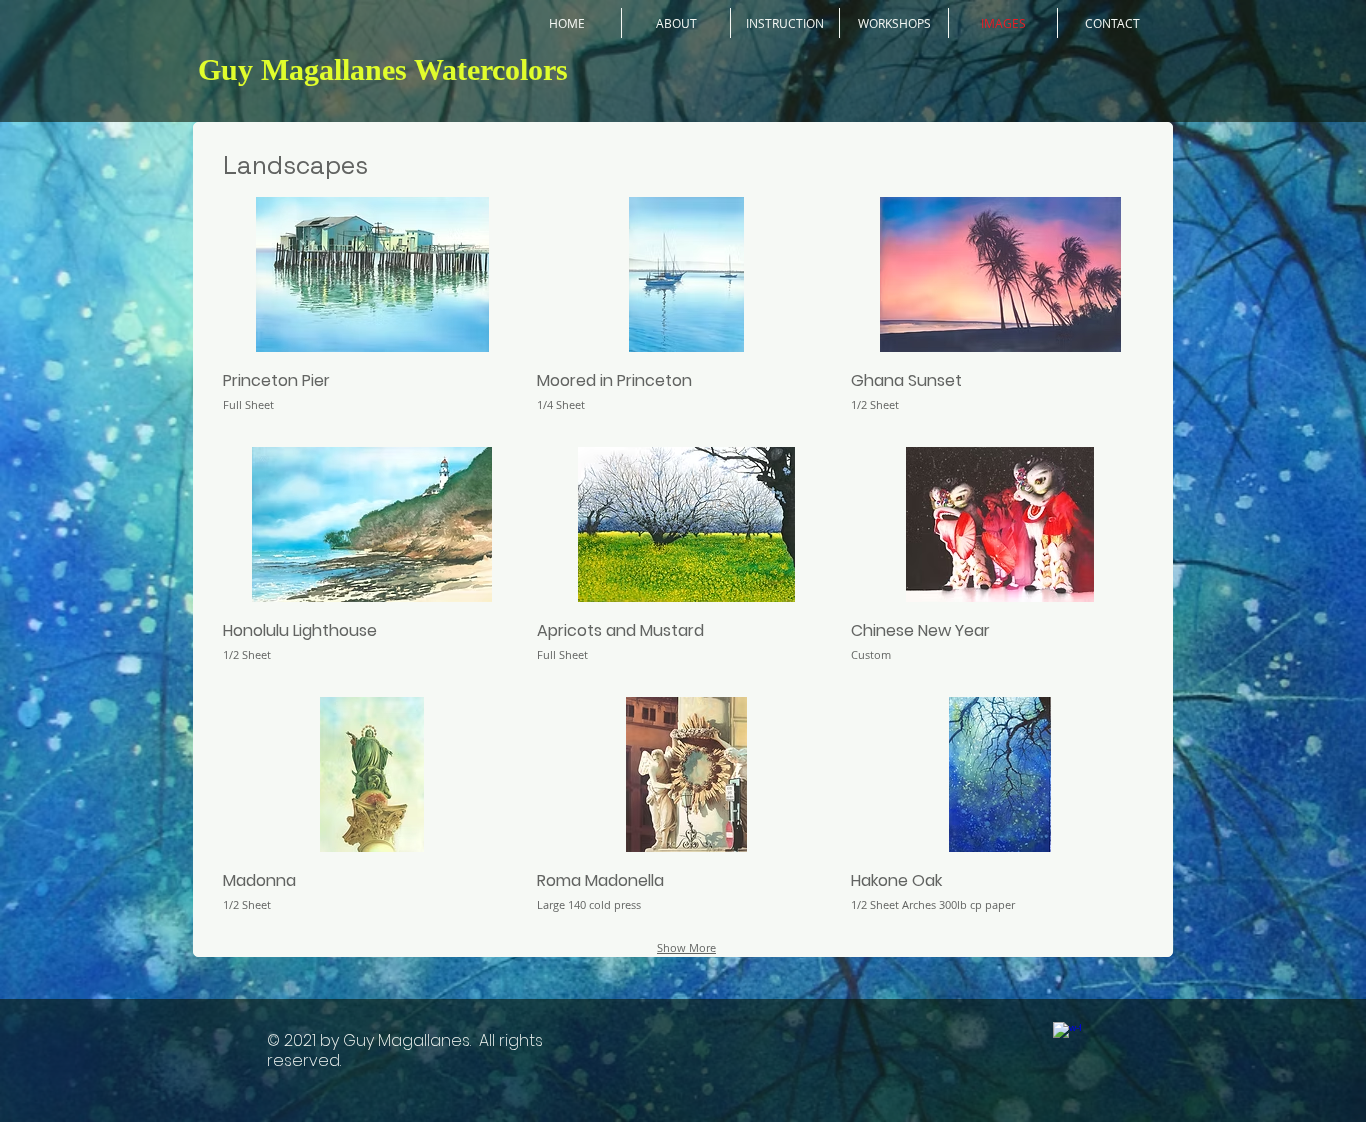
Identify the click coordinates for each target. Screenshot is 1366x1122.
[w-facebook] (1067, 1036)
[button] (372, 314)
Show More (686, 947)
